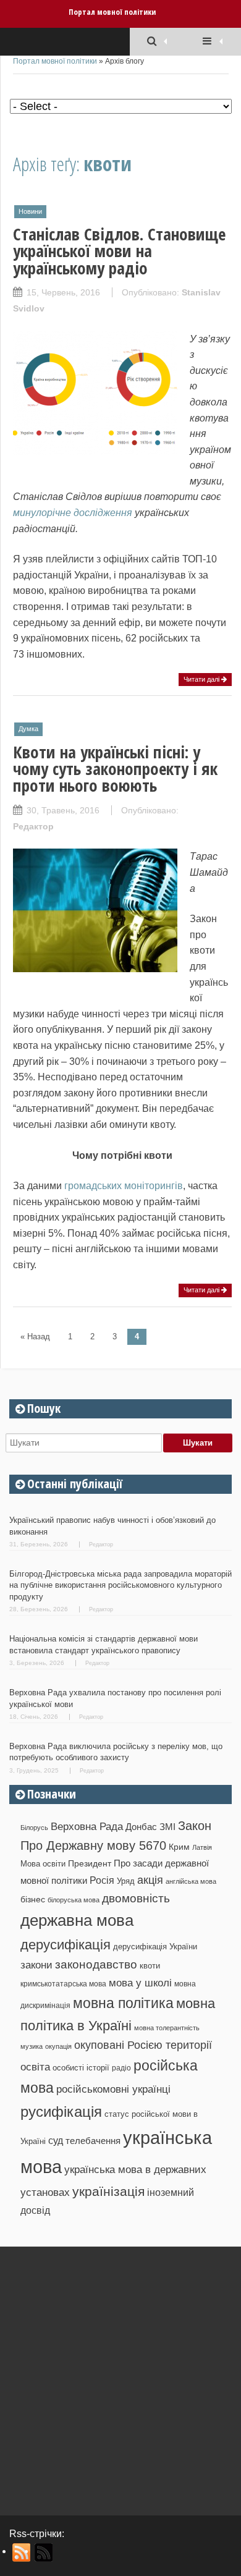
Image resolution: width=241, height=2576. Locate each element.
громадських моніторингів (124, 1186)
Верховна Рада (87, 1826)
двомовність (136, 1898)
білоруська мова (74, 1900)
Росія (102, 1880)
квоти (150, 1966)
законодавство (96, 1964)
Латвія (202, 1847)
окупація (58, 2046)
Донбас (141, 1827)
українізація (108, 2191)
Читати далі (202, 679)
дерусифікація (66, 1945)
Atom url (44, 2553)
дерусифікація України (155, 1947)
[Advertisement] (120, 2376)
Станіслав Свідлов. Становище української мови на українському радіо (119, 251)
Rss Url (22, 2553)
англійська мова (191, 1881)
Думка (28, 729)
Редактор (33, 826)
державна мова (77, 1920)
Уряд (126, 1881)
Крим (179, 1847)
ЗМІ (167, 1827)
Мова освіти (43, 1864)
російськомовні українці (113, 2089)
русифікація (61, 2112)
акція (150, 1880)
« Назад (35, 1337)
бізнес (33, 1899)
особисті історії (81, 2068)
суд (56, 2141)
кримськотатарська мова (63, 1984)
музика (32, 2046)
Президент (90, 1863)
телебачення (93, 2141)
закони (36, 1965)
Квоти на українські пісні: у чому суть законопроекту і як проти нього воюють (115, 769)
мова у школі (140, 1983)
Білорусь (34, 1828)
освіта (35, 2067)
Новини (30, 211)
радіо (121, 2068)
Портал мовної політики (112, 12)
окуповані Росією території (143, 2045)
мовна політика (123, 2003)
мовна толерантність (167, 2028)
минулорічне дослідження (73, 513)
